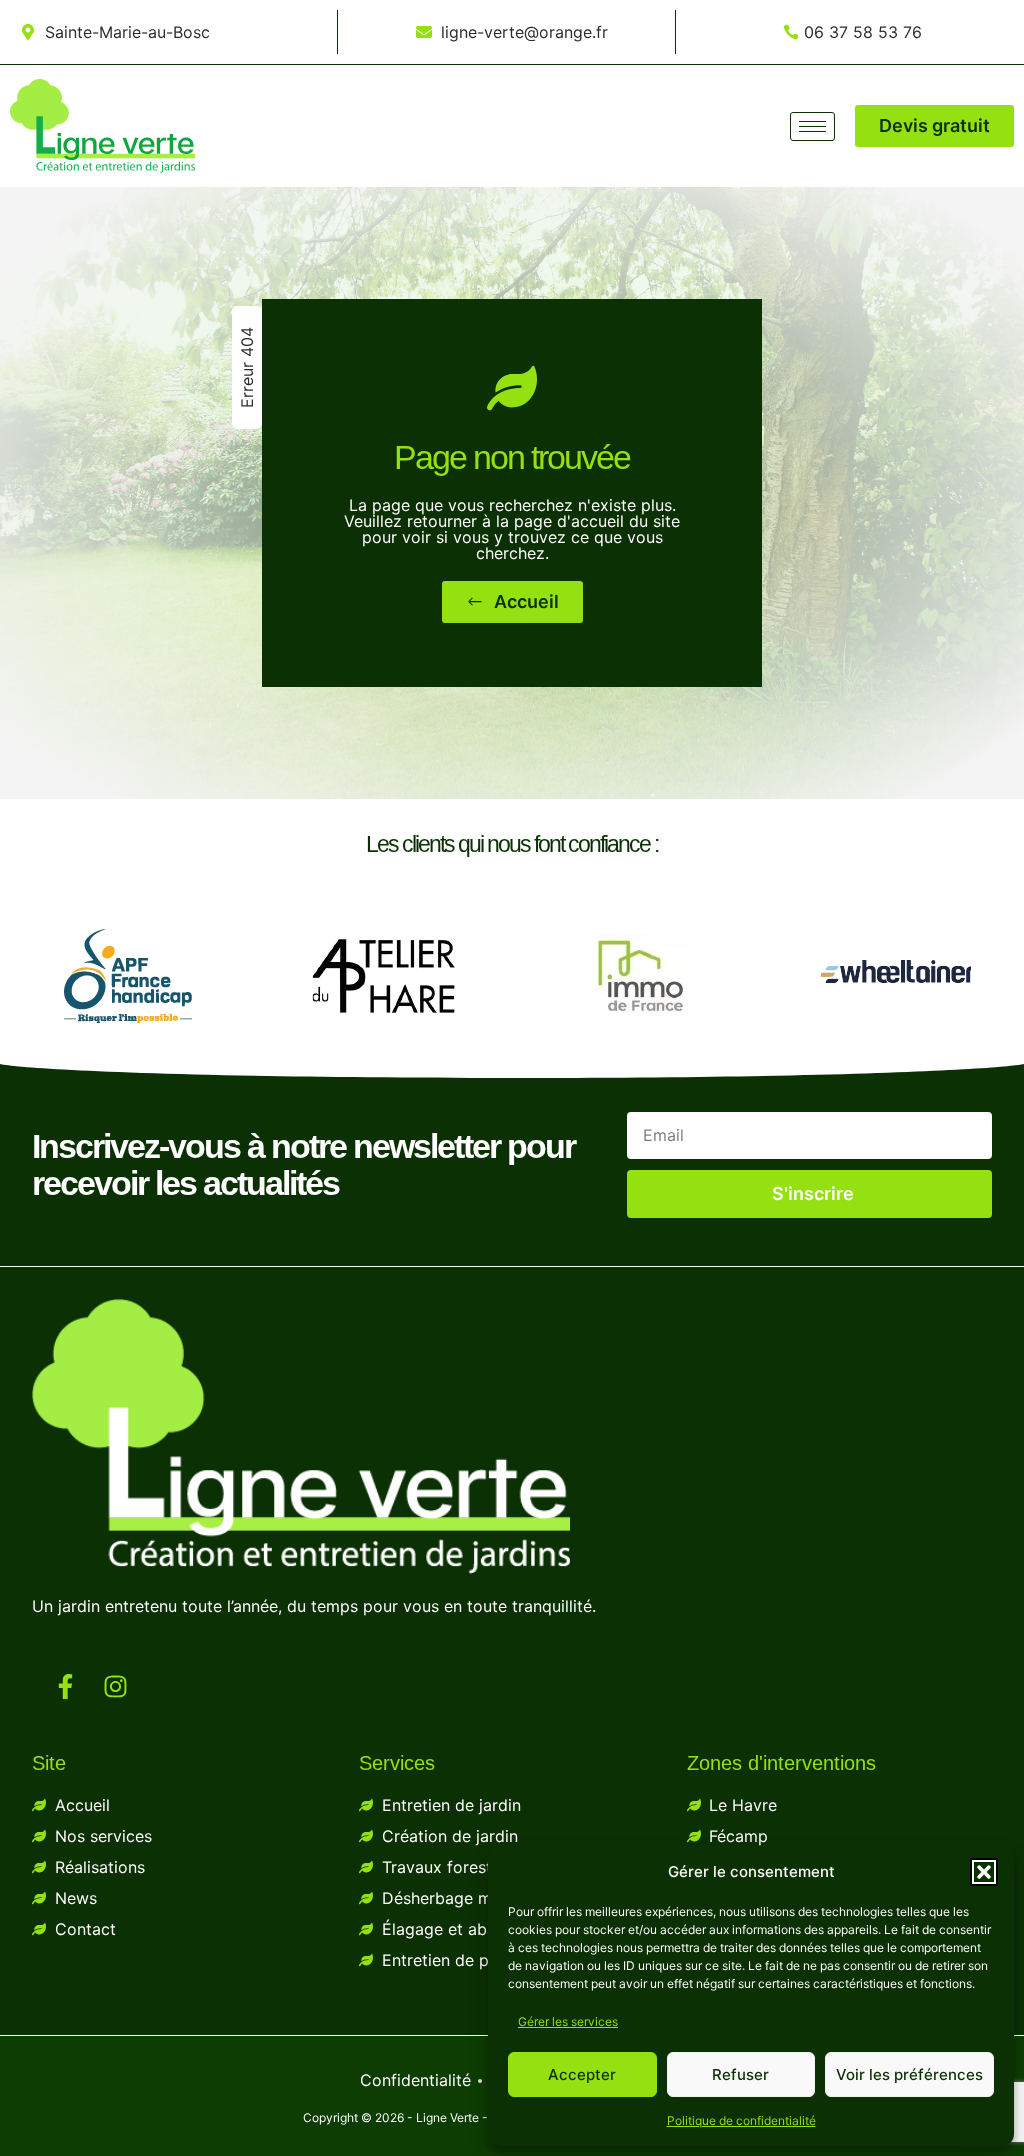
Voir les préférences (909, 2074)
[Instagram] (116, 1687)
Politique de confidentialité (741, 2120)
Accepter (582, 2074)
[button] (984, 1872)
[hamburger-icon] (812, 126)
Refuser (740, 2074)
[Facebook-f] (66, 1687)
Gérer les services (568, 2021)
